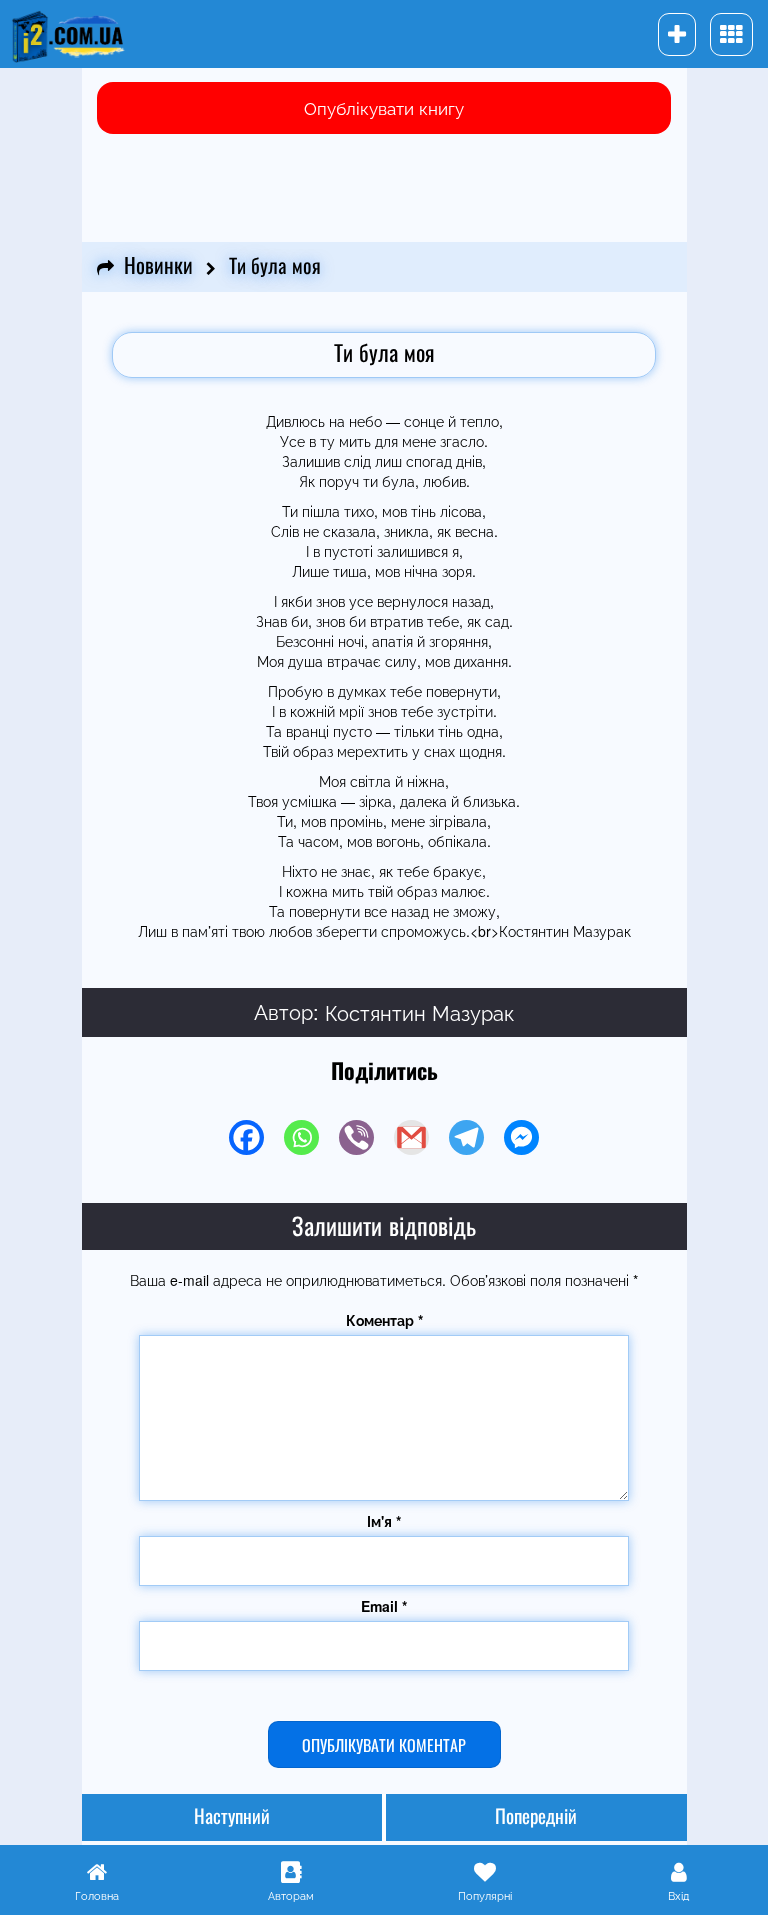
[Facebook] (246, 1137)
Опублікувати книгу (384, 107)
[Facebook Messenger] (521, 1137)
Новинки (158, 267)
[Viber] (356, 1137)
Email (384, 1606)
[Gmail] (411, 1137)
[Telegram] (466, 1137)
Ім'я (384, 1521)
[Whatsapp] (301, 1137)
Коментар (384, 1320)
